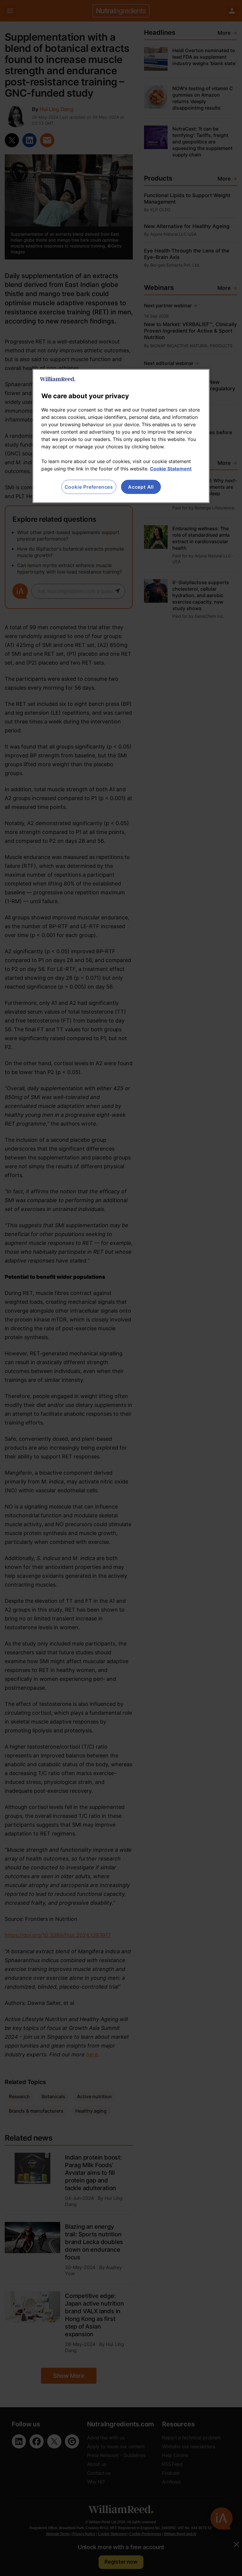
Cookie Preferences (89, 487)
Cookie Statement (171, 469)
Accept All (141, 487)
